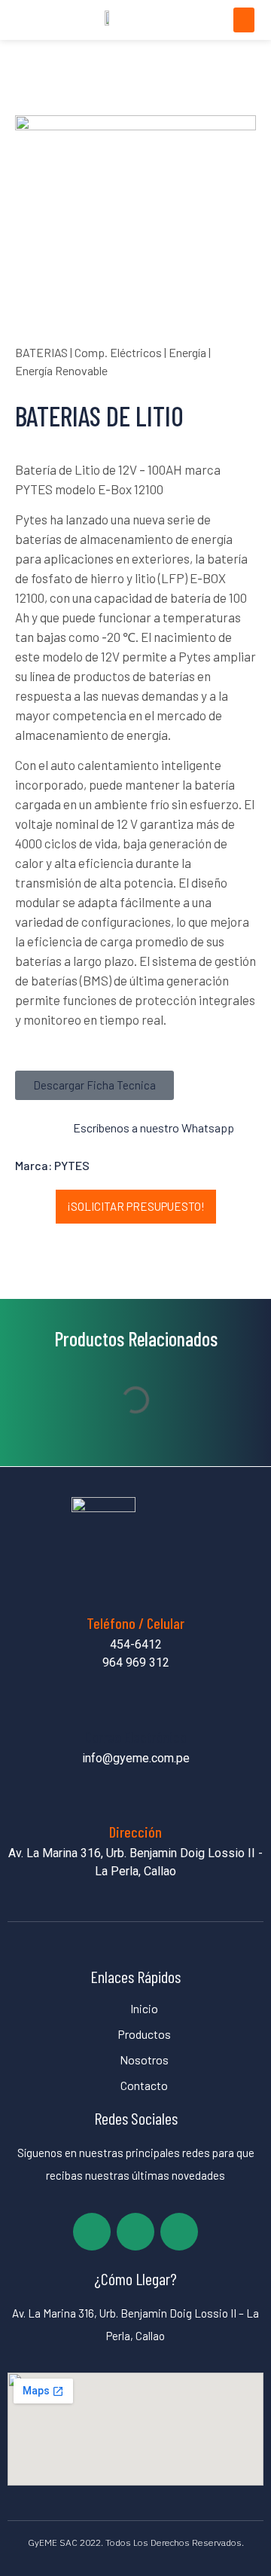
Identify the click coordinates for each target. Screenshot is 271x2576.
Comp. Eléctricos (118, 352)
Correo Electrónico (136, 1737)
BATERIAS (41, 352)
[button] (244, 20)
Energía (187, 352)
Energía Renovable (61, 370)
